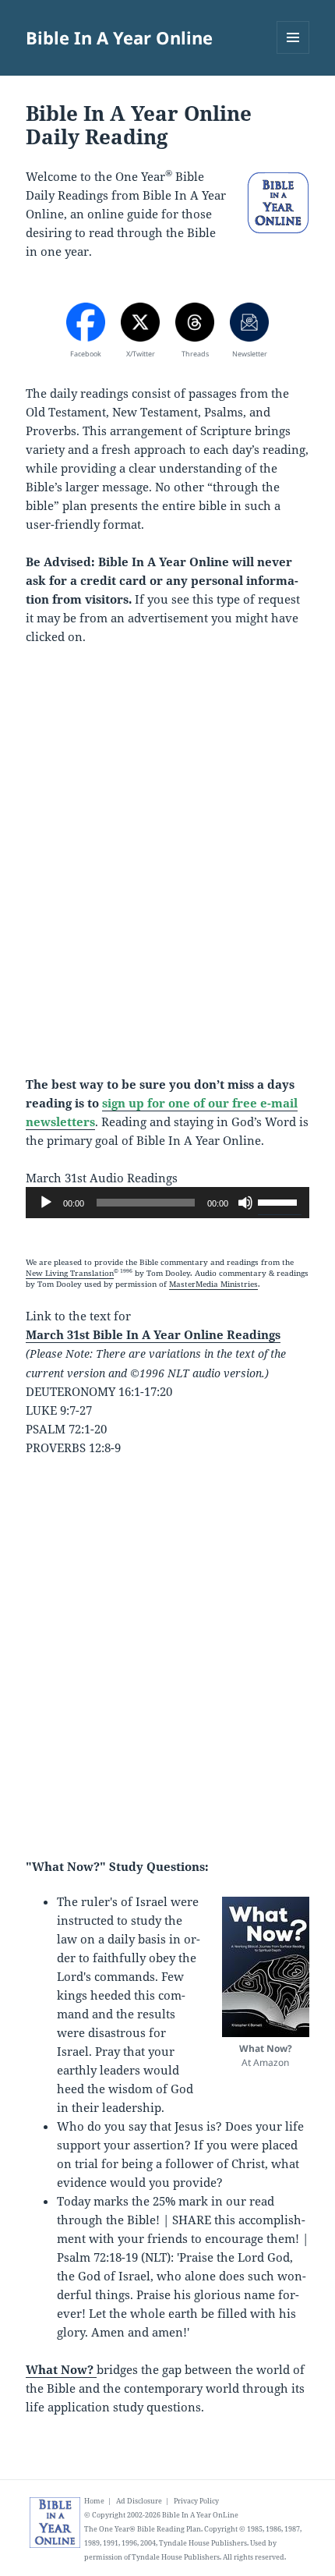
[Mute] (245, 1203)
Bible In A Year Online (119, 37)
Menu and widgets (293, 53)
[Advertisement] (167, 870)
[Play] (46, 1203)
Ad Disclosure (139, 2501)
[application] (167, 1203)
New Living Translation (70, 1273)
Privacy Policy (196, 2501)
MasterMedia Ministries (213, 1284)
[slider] (280, 1201)
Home (94, 2501)
